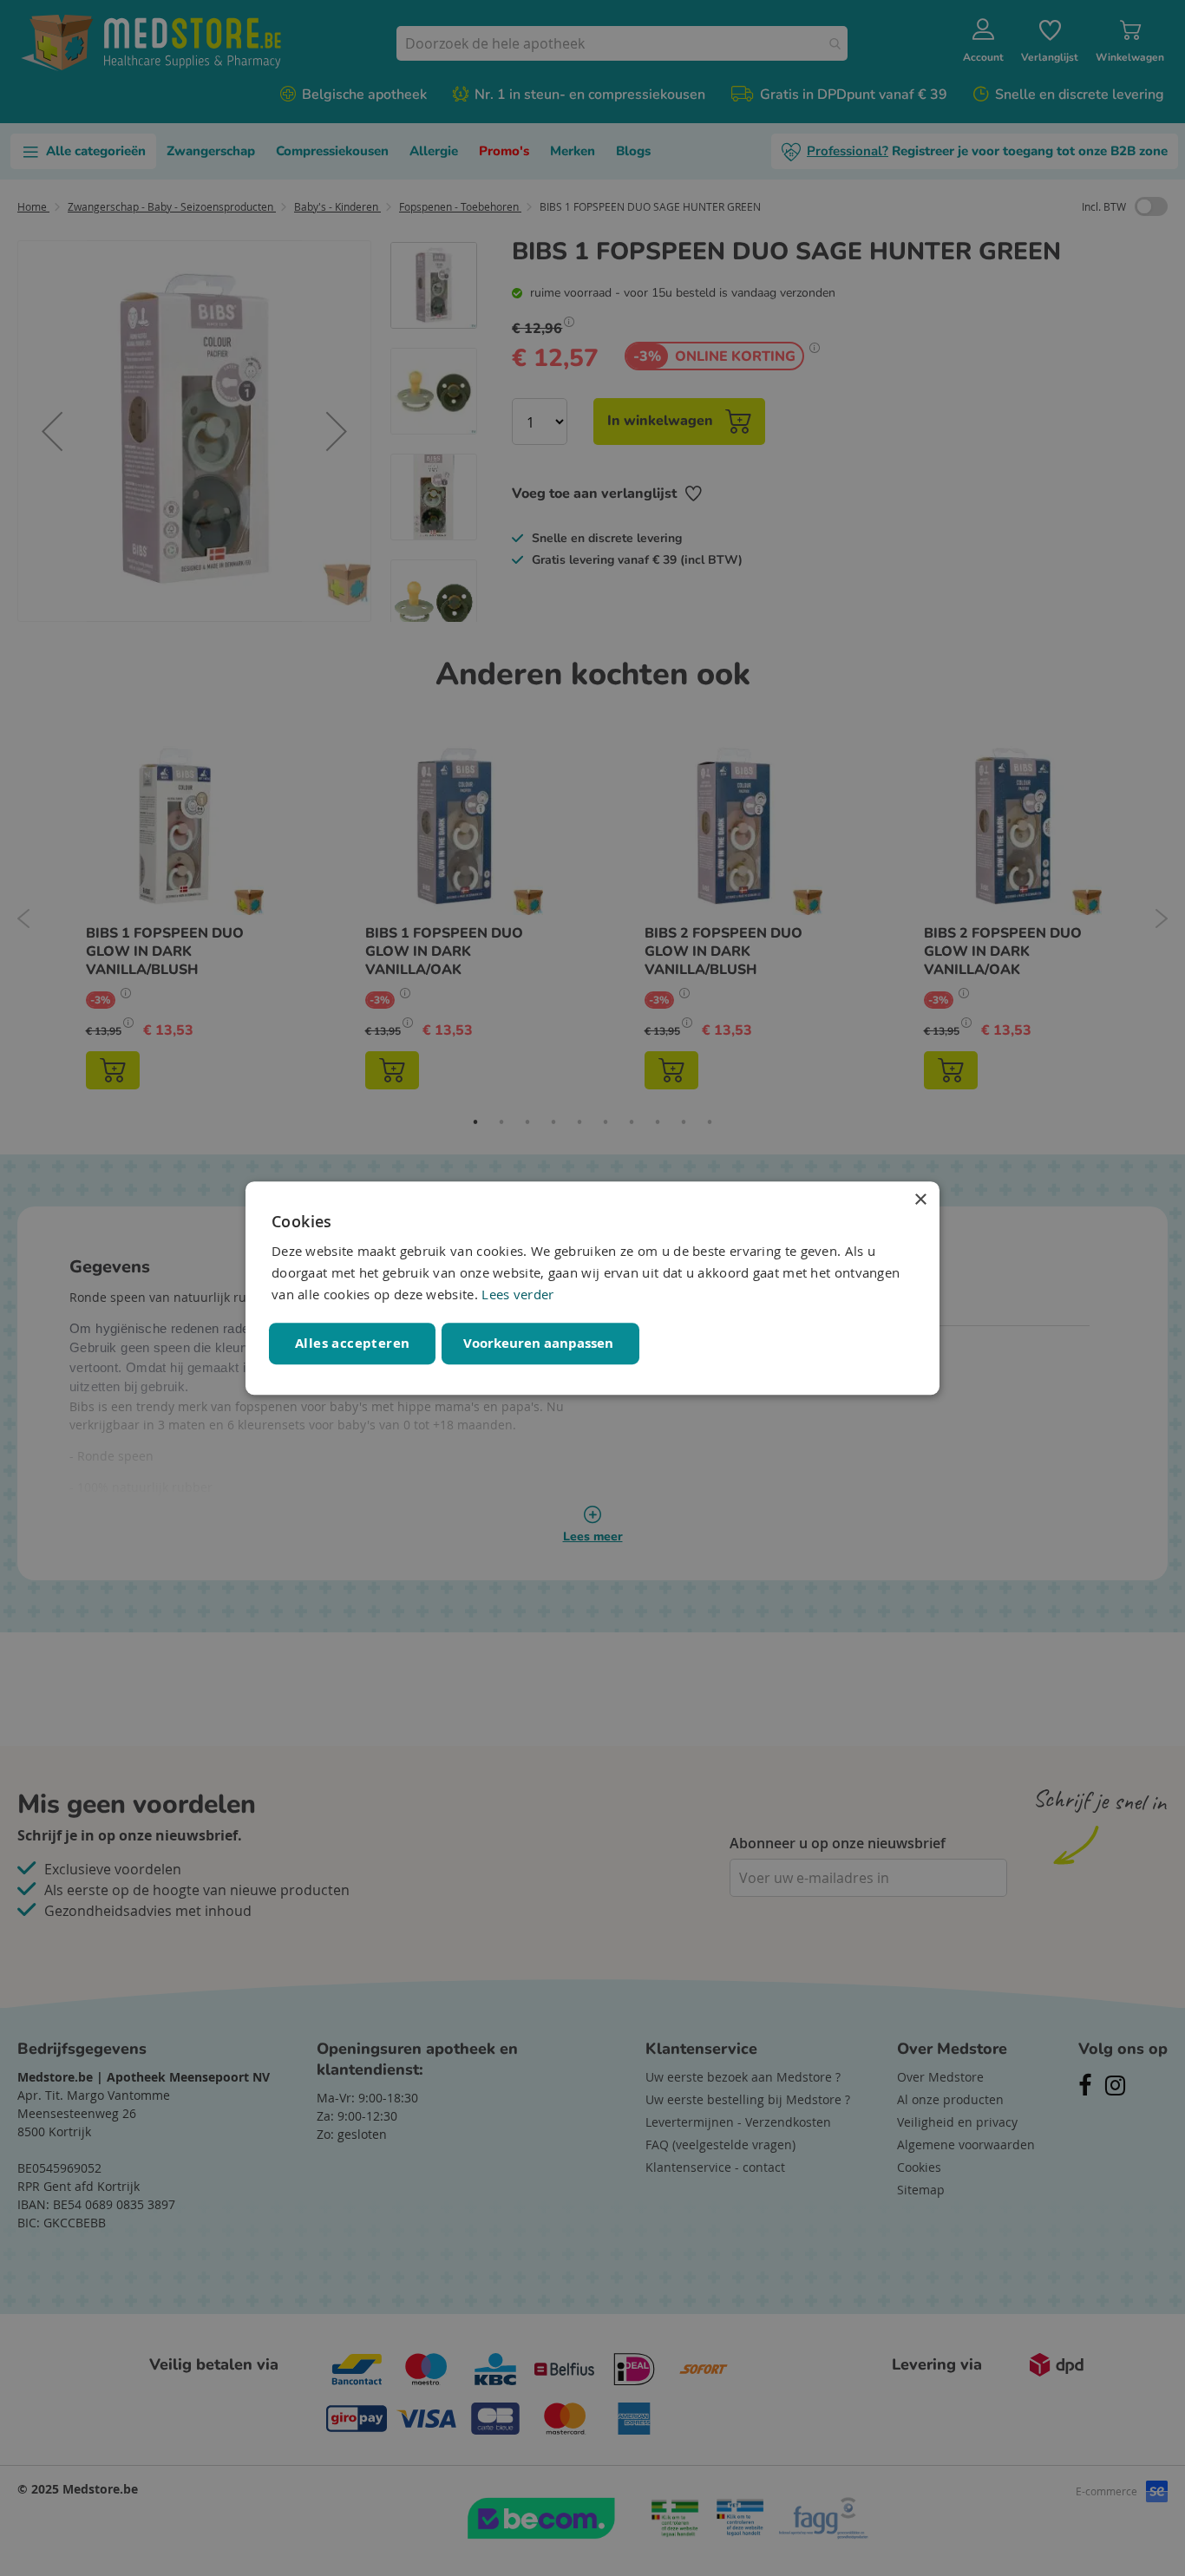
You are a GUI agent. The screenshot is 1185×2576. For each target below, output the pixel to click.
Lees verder (517, 1294)
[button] (540, 1344)
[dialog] (592, 1288)
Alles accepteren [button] (352, 1343)
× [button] (920, 1200)
